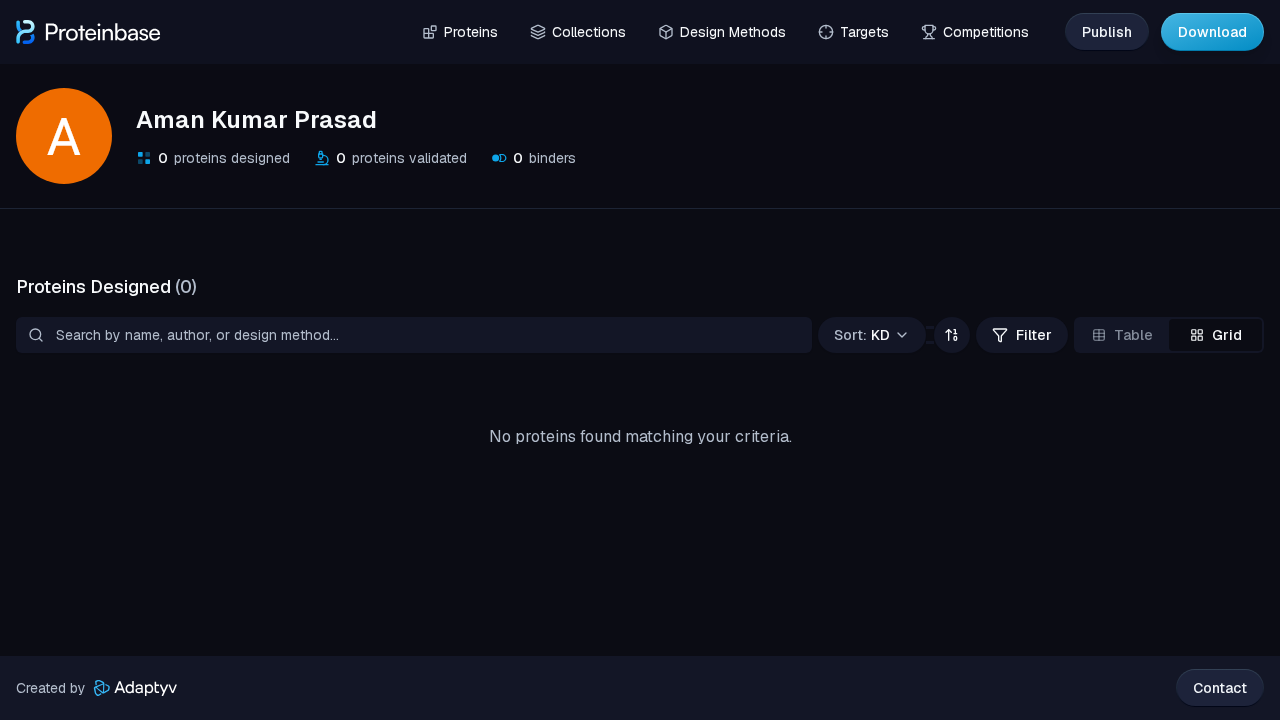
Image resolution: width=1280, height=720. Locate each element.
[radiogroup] (1169, 335)
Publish (1107, 32)
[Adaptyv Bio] (135, 688)
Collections (589, 32)
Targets (864, 32)
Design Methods (733, 32)
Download (1212, 32)
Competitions (986, 32)
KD (862, 335)
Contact (1220, 688)
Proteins (471, 32)
